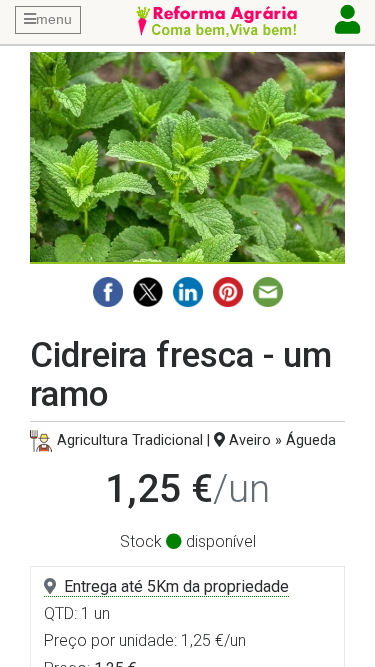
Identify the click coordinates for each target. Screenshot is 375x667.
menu (54, 19)
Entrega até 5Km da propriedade (176, 586)
